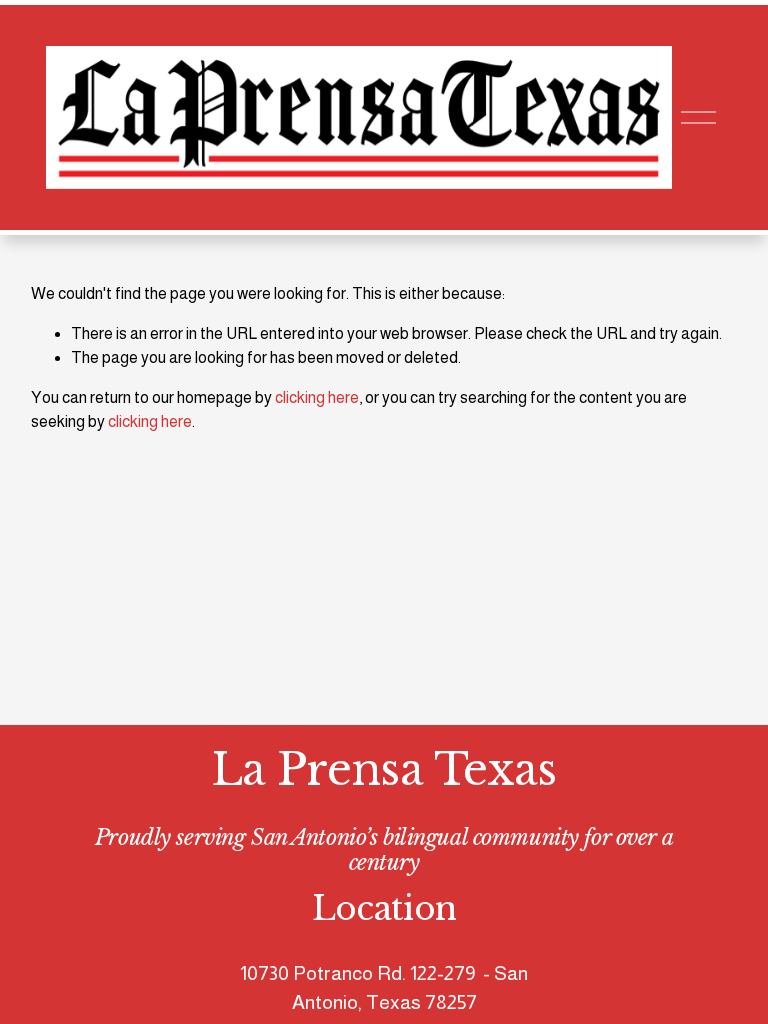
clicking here (317, 397)
